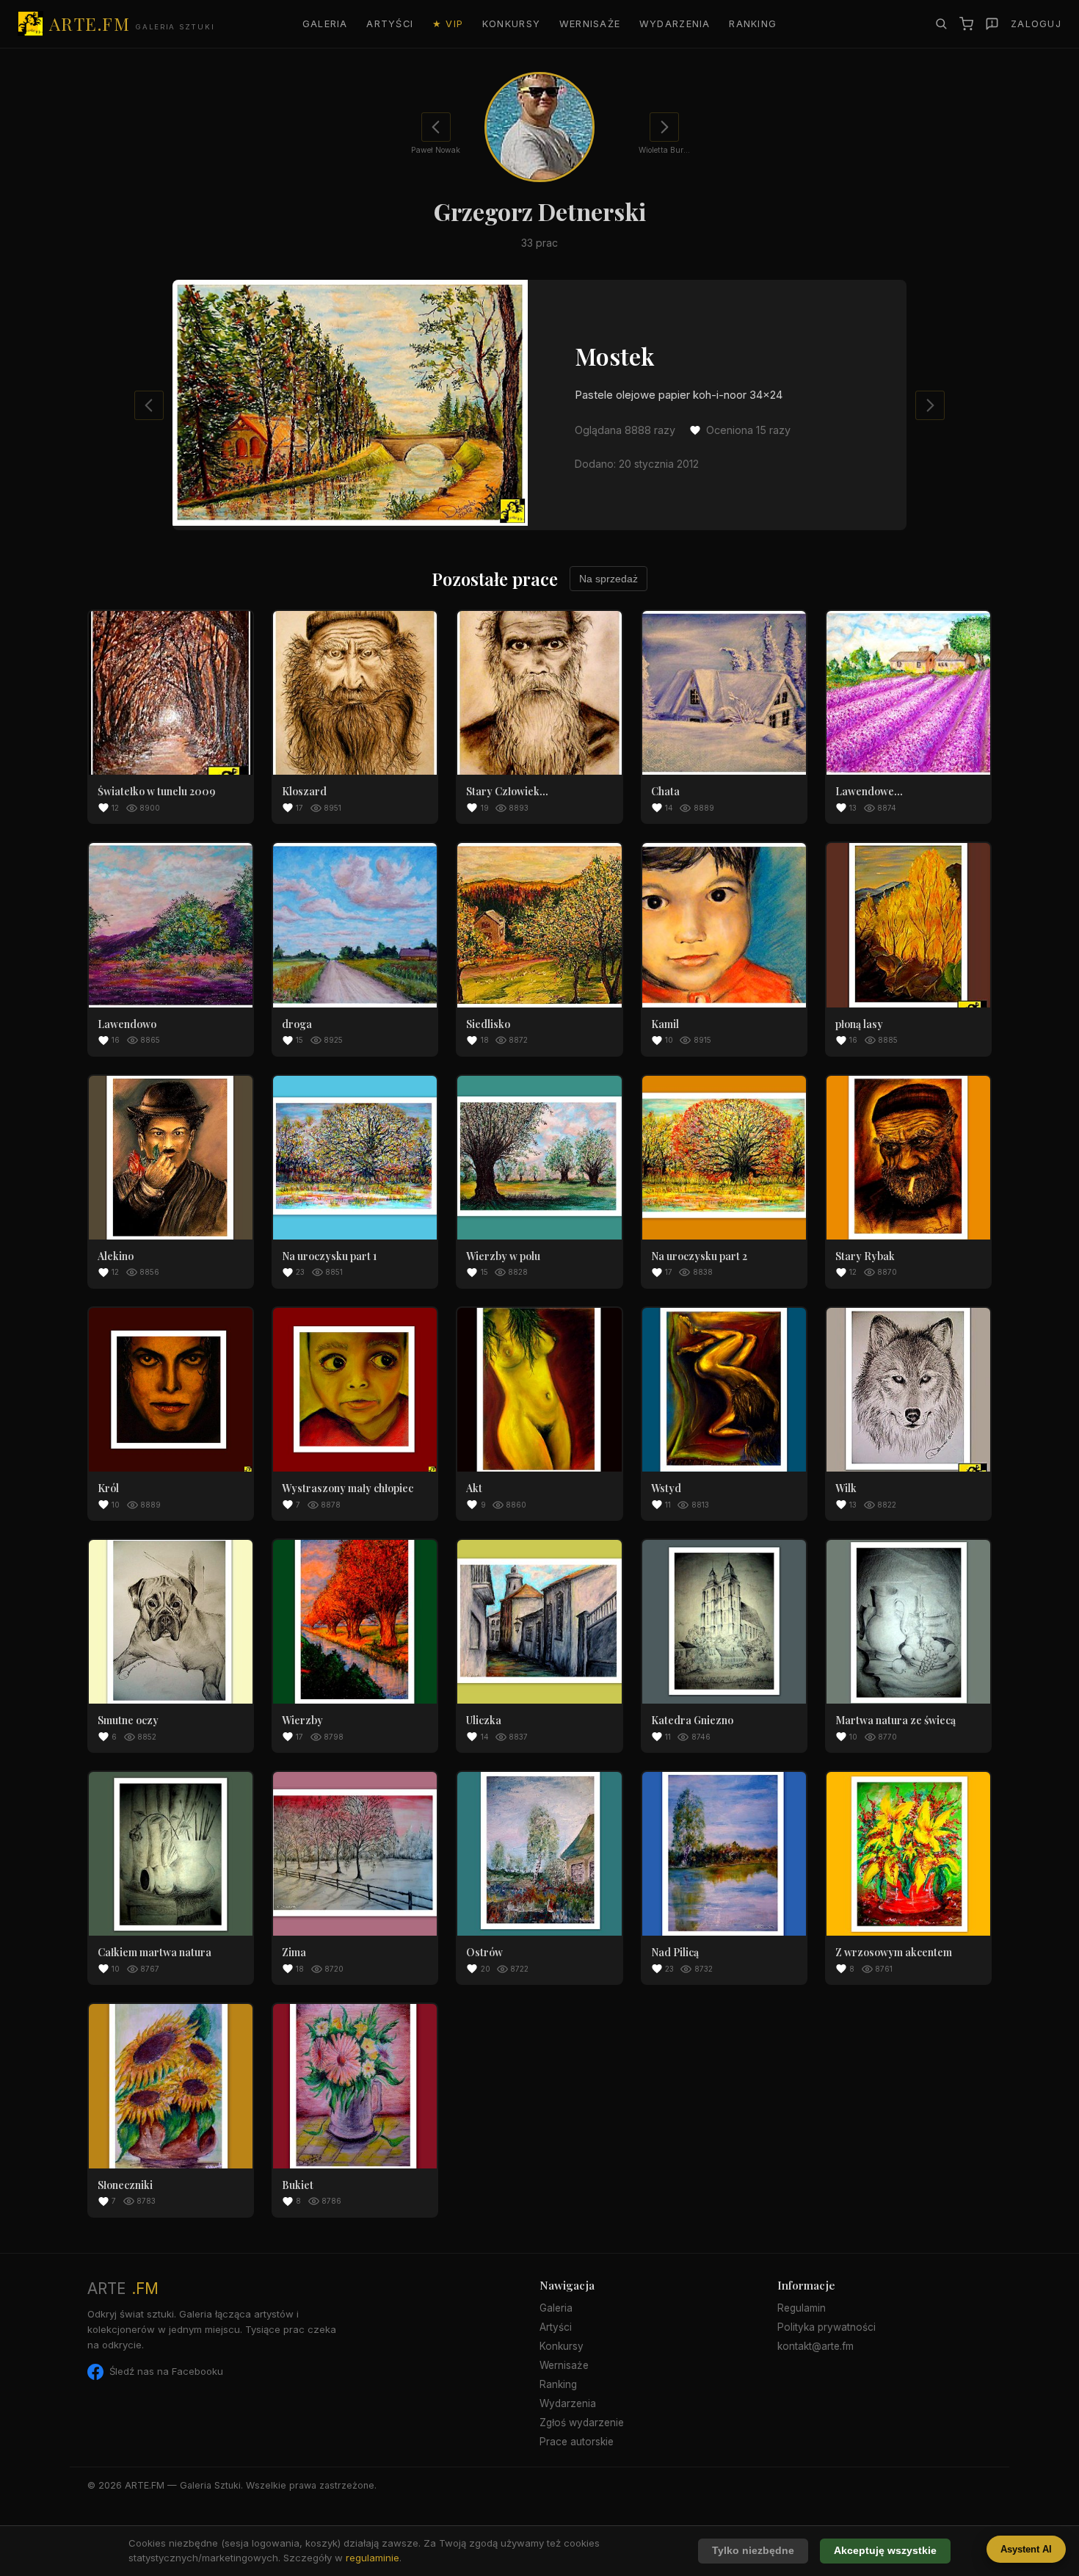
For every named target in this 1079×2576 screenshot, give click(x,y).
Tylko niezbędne (753, 2551)
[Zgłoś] (992, 24)
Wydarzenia (675, 24)
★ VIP (448, 24)
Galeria (325, 24)
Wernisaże (590, 24)
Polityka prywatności (826, 2327)
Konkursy (511, 24)
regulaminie (373, 2558)
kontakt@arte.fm (815, 2346)
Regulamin (802, 2308)
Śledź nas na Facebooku (166, 2371)
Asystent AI (1026, 2549)
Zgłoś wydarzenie (582, 2423)
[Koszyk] (966, 24)
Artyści (390, 24)
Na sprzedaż (608, 579)
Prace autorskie (577, 2442)
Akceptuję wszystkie (885, 2551)
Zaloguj (1036, 24)
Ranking (753, 24)
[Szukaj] (941, 23)
